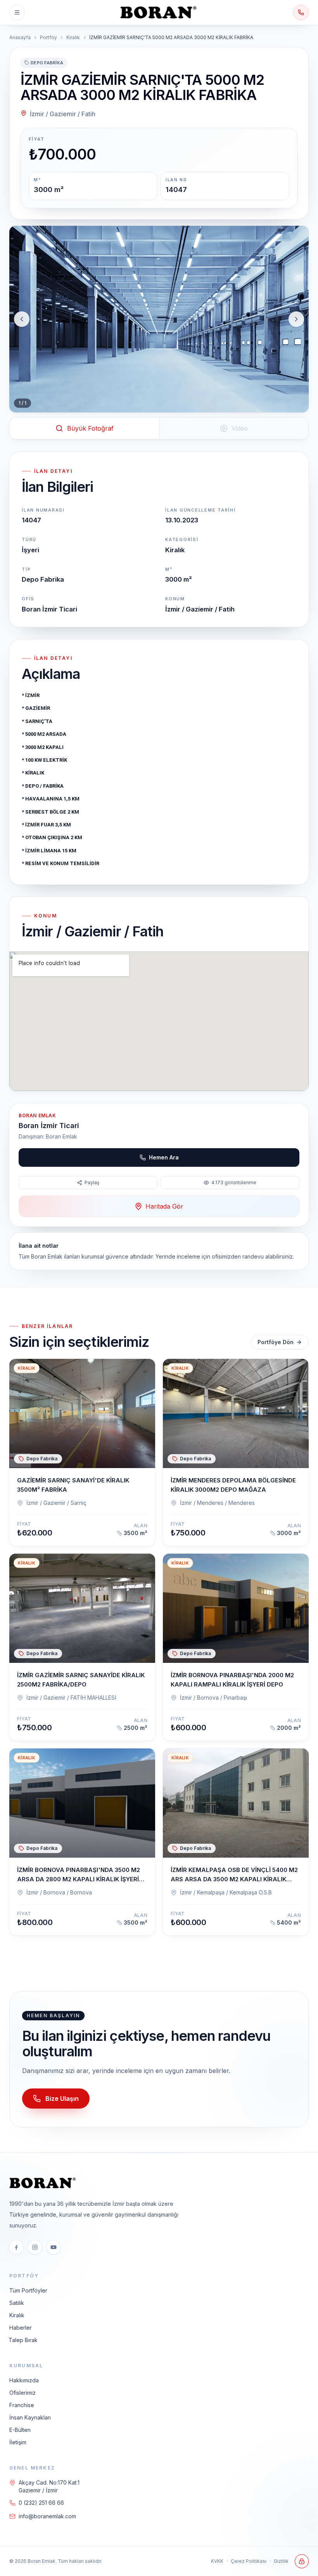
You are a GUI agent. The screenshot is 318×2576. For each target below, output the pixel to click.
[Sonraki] (296, 319)
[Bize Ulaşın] (301, 12)
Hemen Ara (164, 1157)
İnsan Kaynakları (30, 2417)
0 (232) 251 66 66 (41, 2503)
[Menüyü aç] (17, 12)
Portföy (48, 37)
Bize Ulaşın (62, 2099)
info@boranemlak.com (47, 2516)
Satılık (17, 2303)
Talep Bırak (23, 2340)
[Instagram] (35, 2247)
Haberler (21, 2328)
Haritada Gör (164, 1206)
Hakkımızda (24, 2380)
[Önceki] (22, 319)
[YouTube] (54, 2247)
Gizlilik (281, 2561)
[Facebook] (16, 2247)
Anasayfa (20, 37)
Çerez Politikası (249, 2561)
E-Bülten (20, 2430)
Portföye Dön (276, 1342)
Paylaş (92, 1182)
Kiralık (73, 37)
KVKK (217, 2561)
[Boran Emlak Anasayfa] (159, 12)
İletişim (18, 2442)
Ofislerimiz (22, 2393)
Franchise (22, 2405)
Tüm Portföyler (28, 2290)
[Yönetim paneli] (302, 2561)
